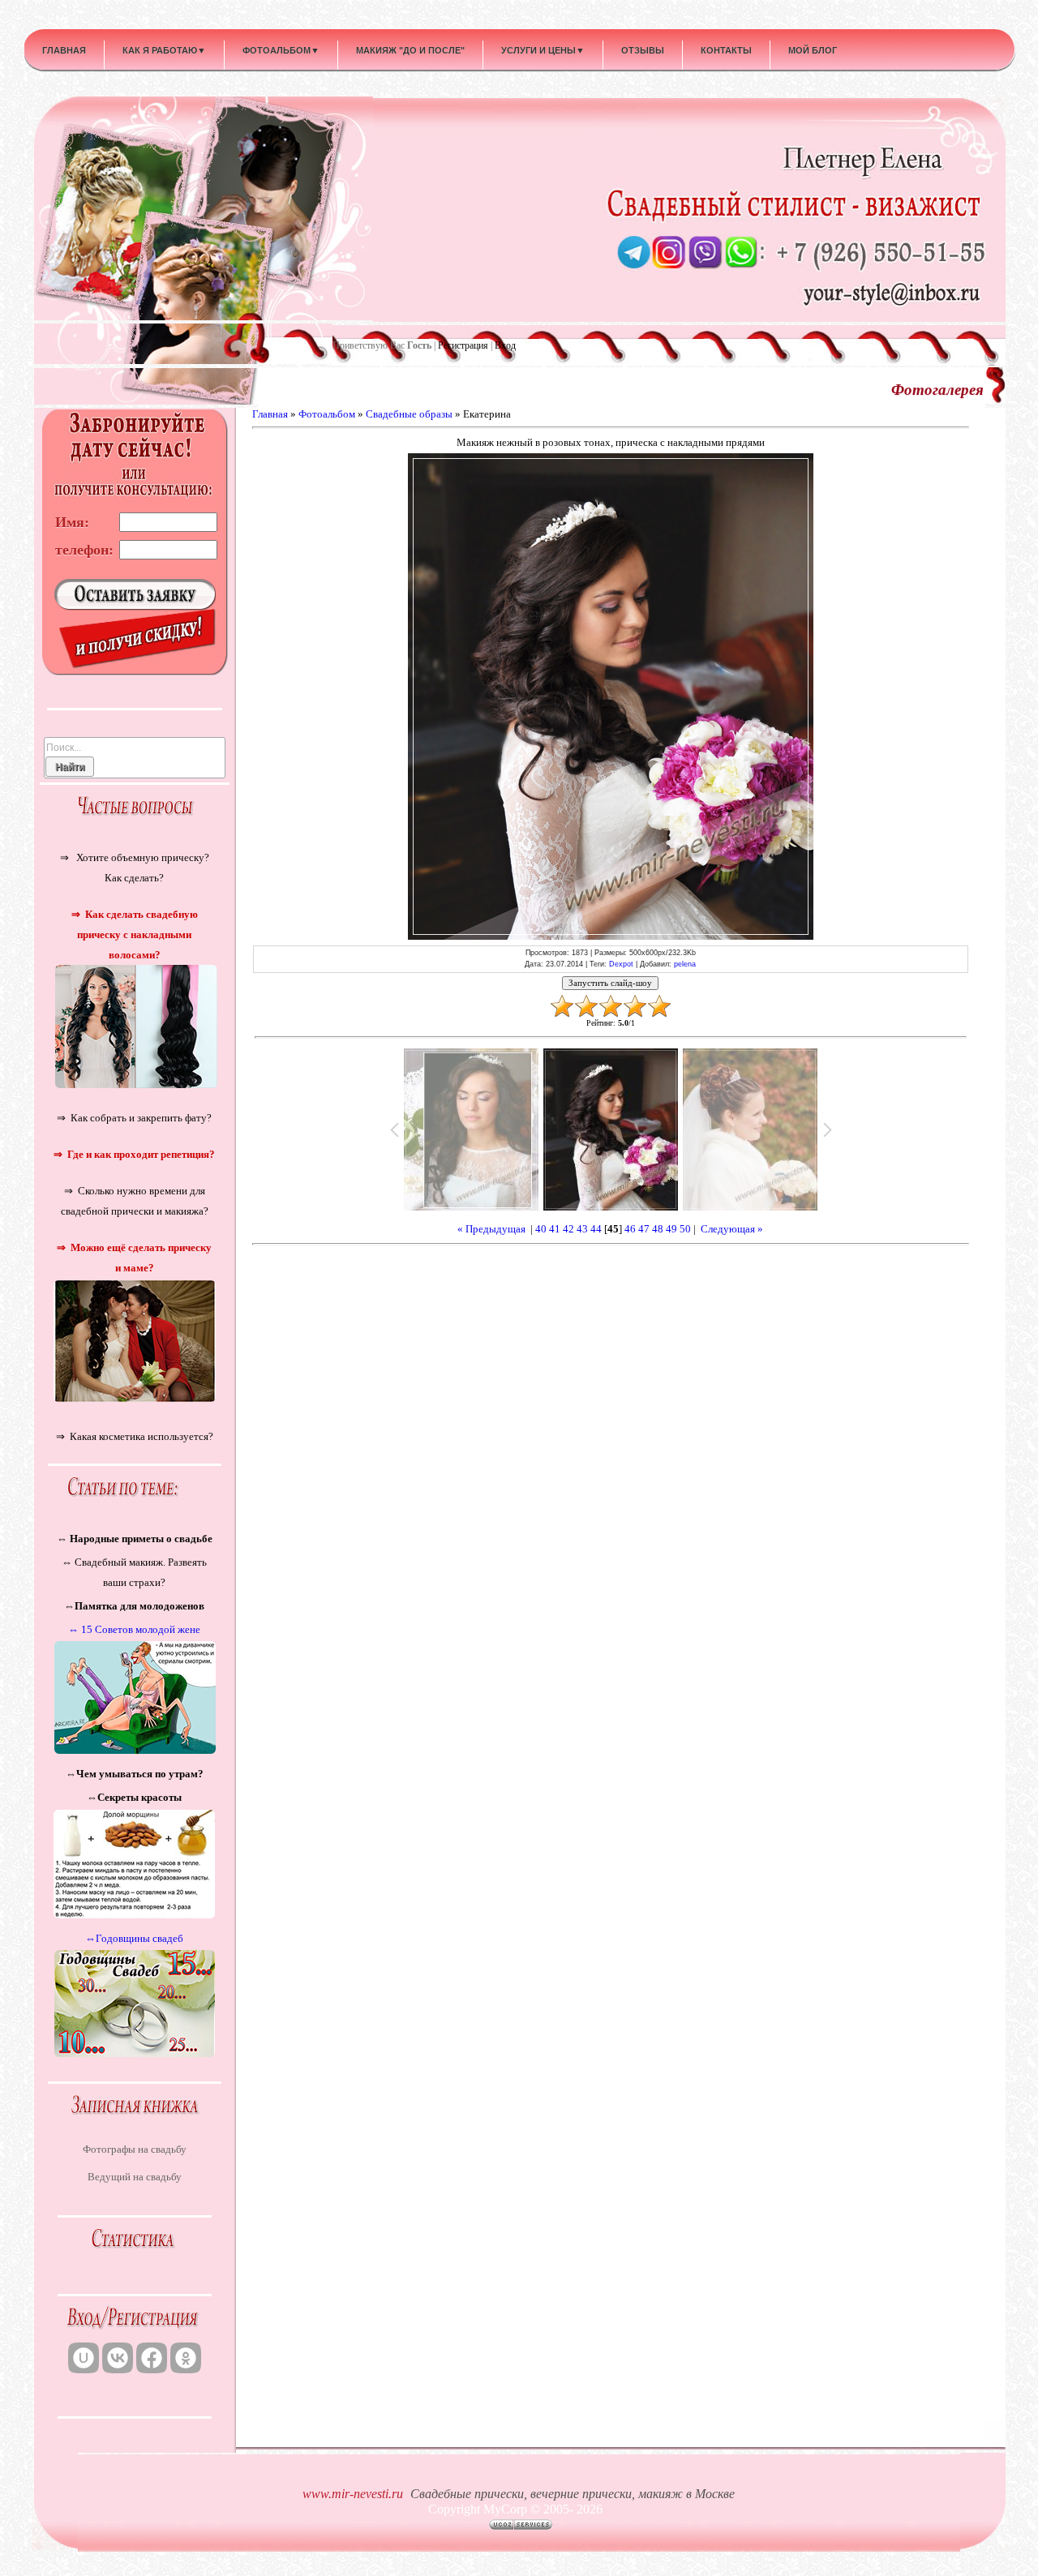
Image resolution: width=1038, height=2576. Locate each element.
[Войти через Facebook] (152, 2358)
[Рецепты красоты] (135, 1913)
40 (541, 1229)
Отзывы (643, 50)
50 (685, 1229)
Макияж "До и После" (410, 50)
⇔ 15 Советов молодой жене (134, 1629)
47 (644, 1229)
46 (630, 1229)
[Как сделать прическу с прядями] (135, 1084)
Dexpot (621, 964)
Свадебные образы (409, 414)
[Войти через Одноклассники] (186, 2358)
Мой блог (813, 50)
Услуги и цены (543, 50)
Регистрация (463, 345)
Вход (505, 345)
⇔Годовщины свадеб (134, 1938)
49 (671, 1229)
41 (555, 1229)
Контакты (726, 50)
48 (658, 1229)
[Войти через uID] (84, 2358)
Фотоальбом (281, 50)
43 (582, 1229)
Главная (64, 50)
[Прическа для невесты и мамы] (135, 1398)
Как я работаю (164, 50)
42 (568, 1229)
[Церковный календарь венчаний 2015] (135, 2052)
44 (596, 1229)
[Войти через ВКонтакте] (118, 2358)
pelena (685, 964)
